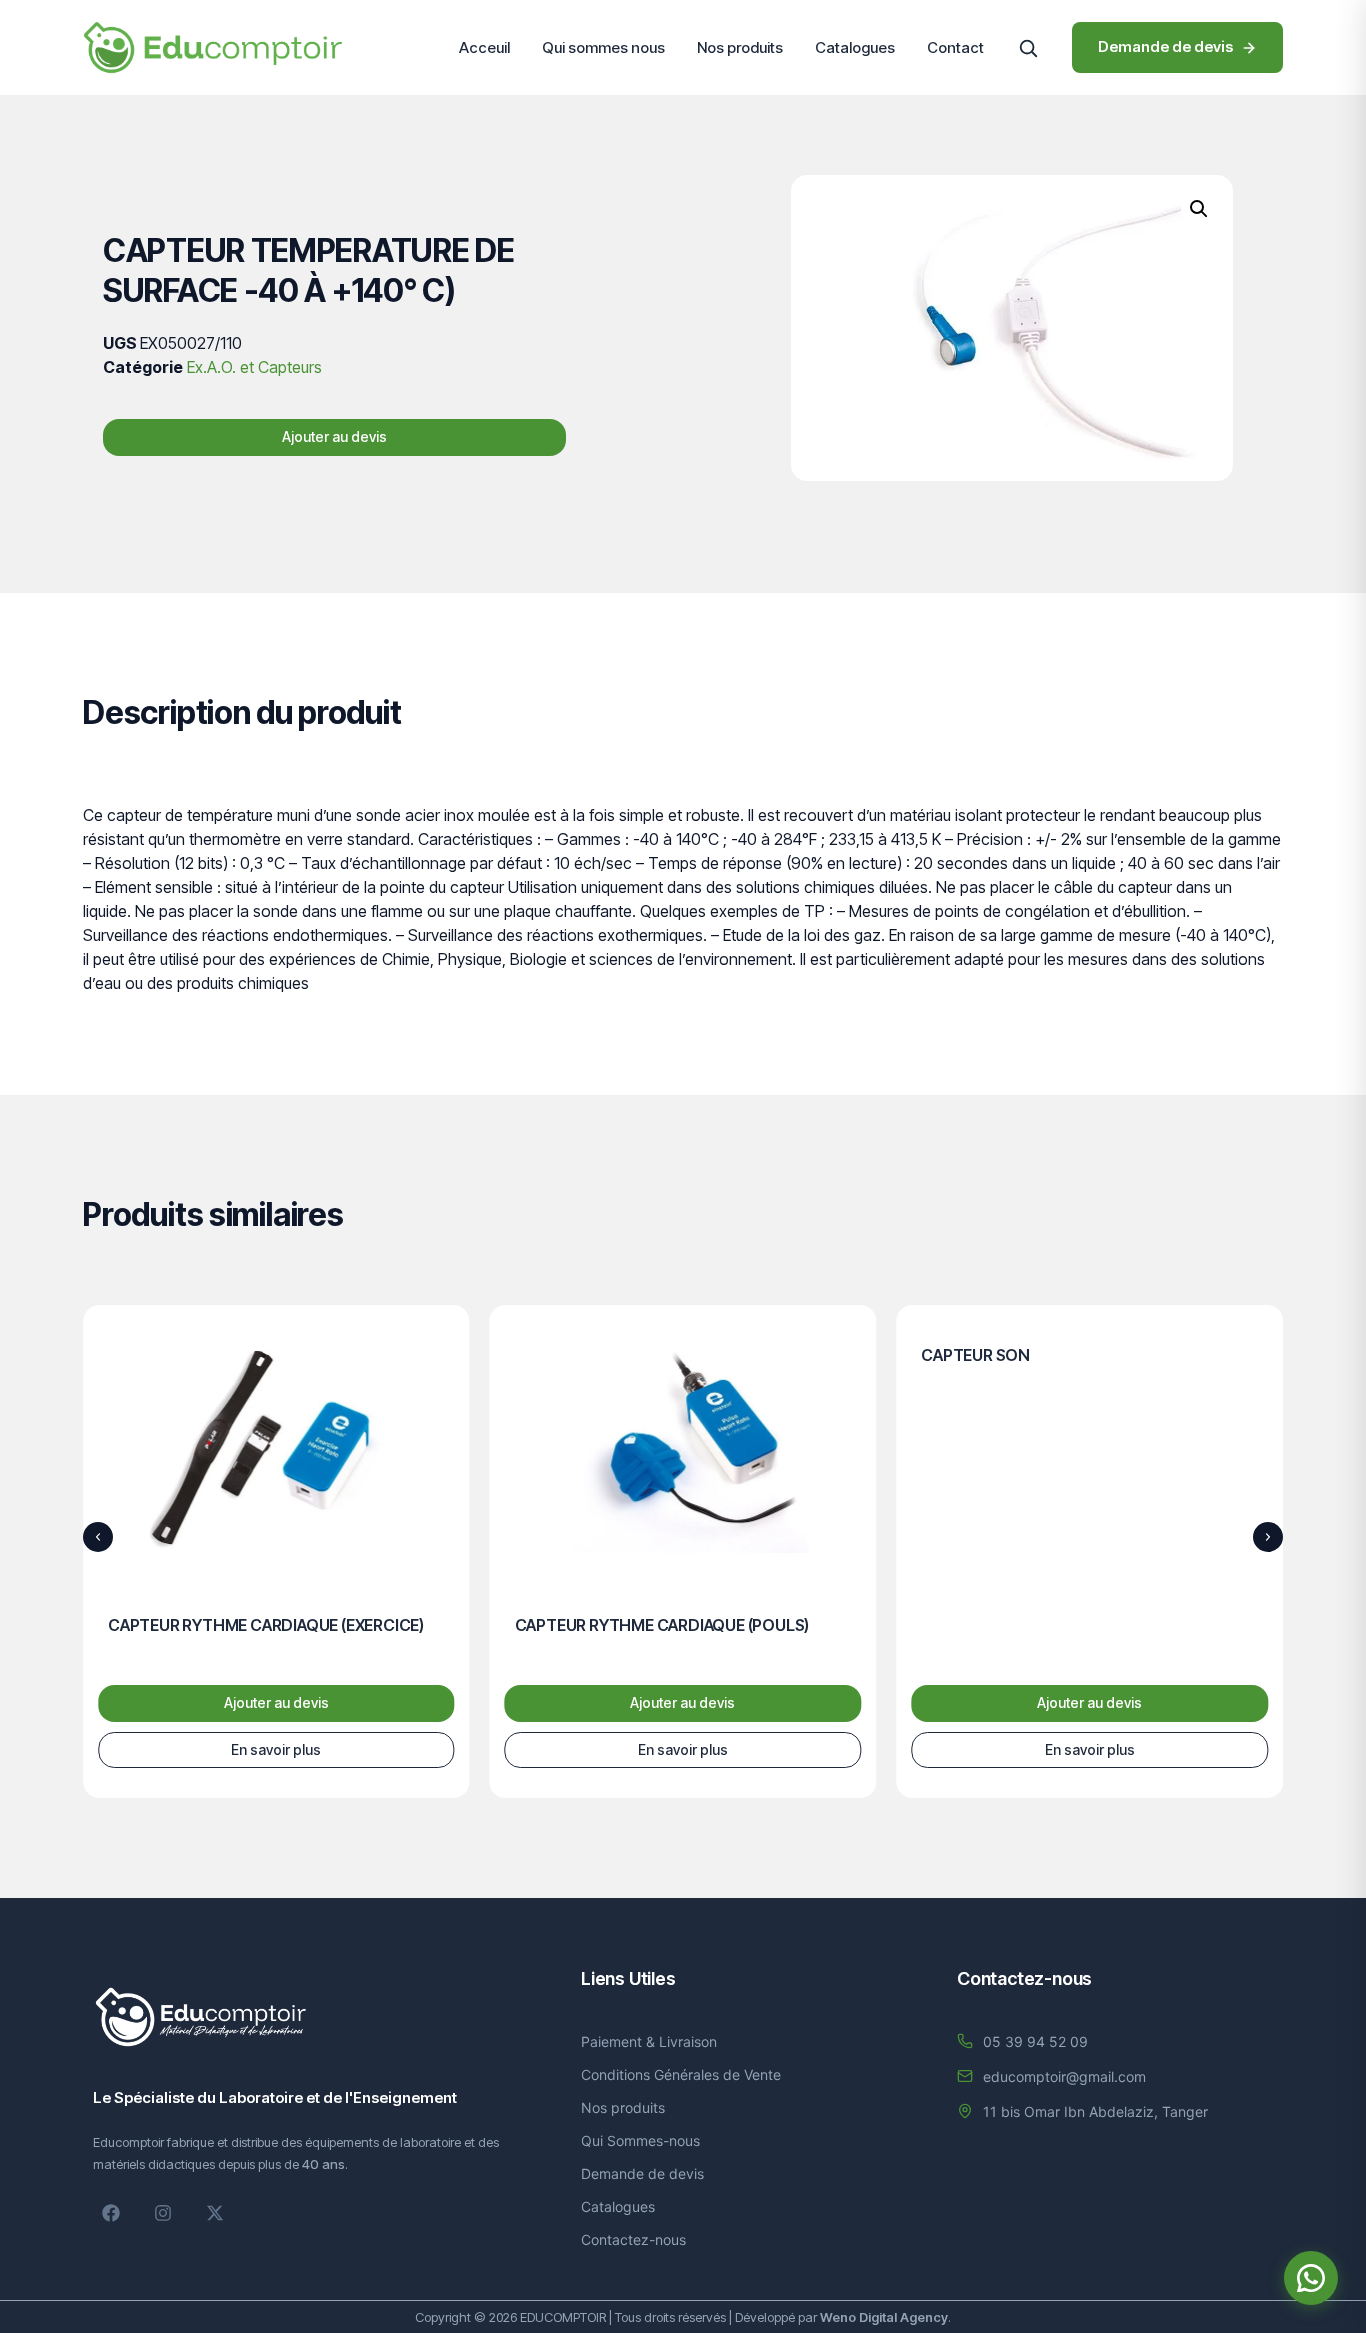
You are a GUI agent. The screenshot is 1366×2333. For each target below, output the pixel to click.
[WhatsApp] (1311, 2278)
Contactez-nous (633, 2239)
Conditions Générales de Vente (681, 2074)
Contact (955, 47)
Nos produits (740, 47)
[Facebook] (111, 2213)
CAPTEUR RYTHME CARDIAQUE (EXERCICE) (266, 1625)
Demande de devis (642, 2173)
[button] (1028, 48)
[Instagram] (163, 2213)
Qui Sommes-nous (640, 2140)
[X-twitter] (215, 2213)
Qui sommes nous (603, 47)
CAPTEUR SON (975, 1355)
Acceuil (484, 47)
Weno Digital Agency (884, 2317)
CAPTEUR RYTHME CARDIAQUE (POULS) (662, 1625)
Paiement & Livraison (649, 2041)
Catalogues (855, 47)
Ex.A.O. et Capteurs (254, 367)
